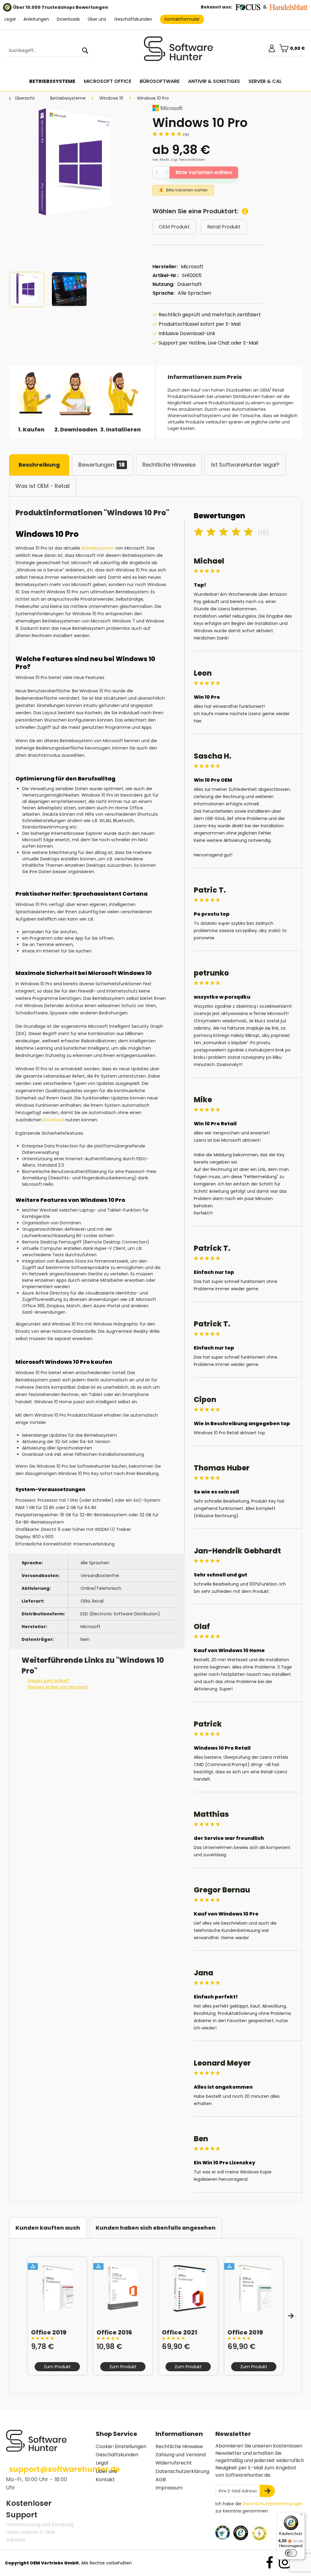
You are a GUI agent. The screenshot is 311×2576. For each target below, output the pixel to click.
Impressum (169, 2488)
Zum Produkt (57, 2367)
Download (53, 1120)
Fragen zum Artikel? (48, 1681)
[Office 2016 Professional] (123, 2289)
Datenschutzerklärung (182, 2471)
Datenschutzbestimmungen (273, 2504)
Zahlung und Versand (181, 2455)
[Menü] (301, 2516)
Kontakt (105, 2480)
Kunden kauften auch (48, 2228)
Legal (10, 19)
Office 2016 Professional (117, 2332)
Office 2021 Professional (182, 2332)
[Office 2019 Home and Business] (254, 2289)
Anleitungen (36, 19)
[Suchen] (85, 51)
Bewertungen (102, 465)
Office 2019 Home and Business (245, 2332)
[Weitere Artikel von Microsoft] (167, 108)
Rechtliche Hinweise (169, 465)
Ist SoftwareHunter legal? (245, 465)
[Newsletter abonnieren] (267, 2491)
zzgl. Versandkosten (188, 159)
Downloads (68, 19)
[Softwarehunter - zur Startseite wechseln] (179, 51)
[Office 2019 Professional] (57, 2289)
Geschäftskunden (133, 19)
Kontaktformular (182, 19)
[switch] (291, 2553)
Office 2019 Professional (51, 2332)
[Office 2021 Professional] (188, 2289)
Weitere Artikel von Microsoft (58, 1687)
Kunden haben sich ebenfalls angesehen (156, 2228)
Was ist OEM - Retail (43, 486)
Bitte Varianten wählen (204, 172)
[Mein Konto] (272, 48)
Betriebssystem (98, 548)
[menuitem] (46, 51)
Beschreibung (39, 465)
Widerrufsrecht (174, 2463)
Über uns (97, 19)
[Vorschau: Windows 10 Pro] (27, 290)
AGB (161, 2480)
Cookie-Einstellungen (121, 2446)
